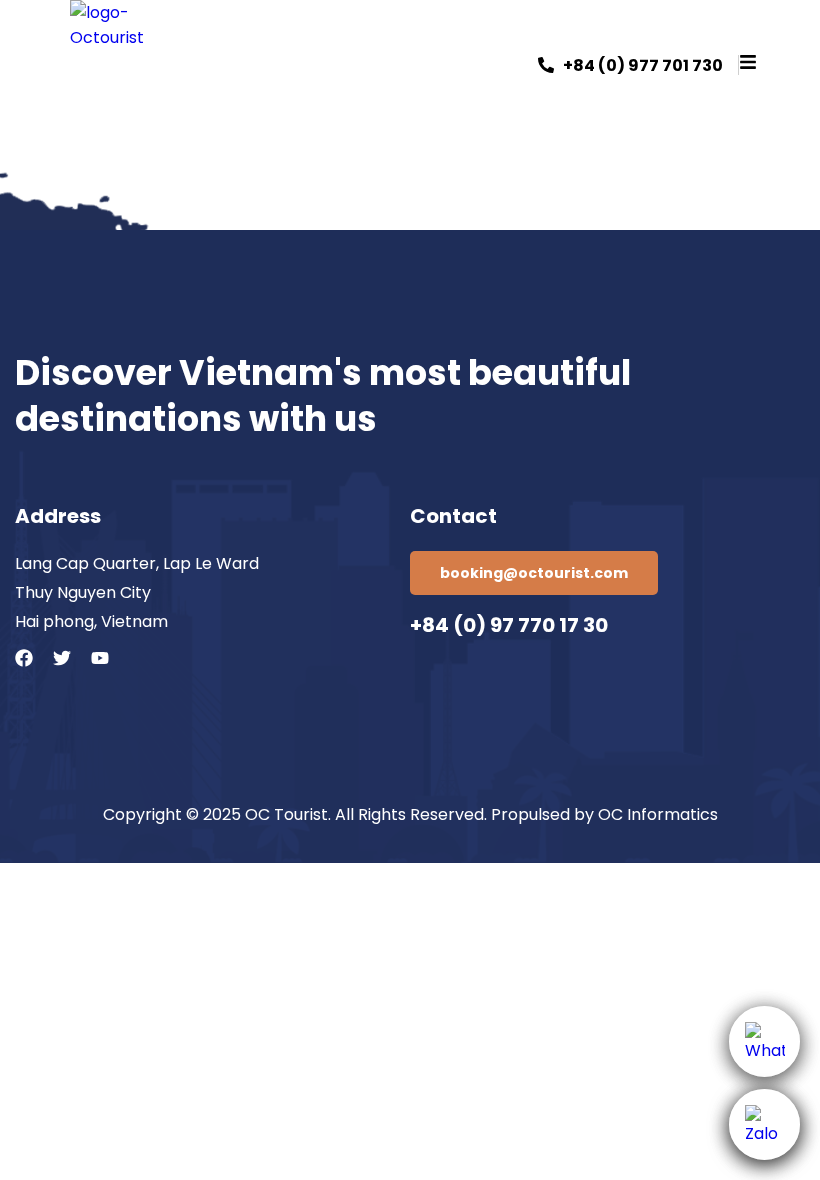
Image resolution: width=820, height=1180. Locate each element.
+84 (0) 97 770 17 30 (509, 625)
